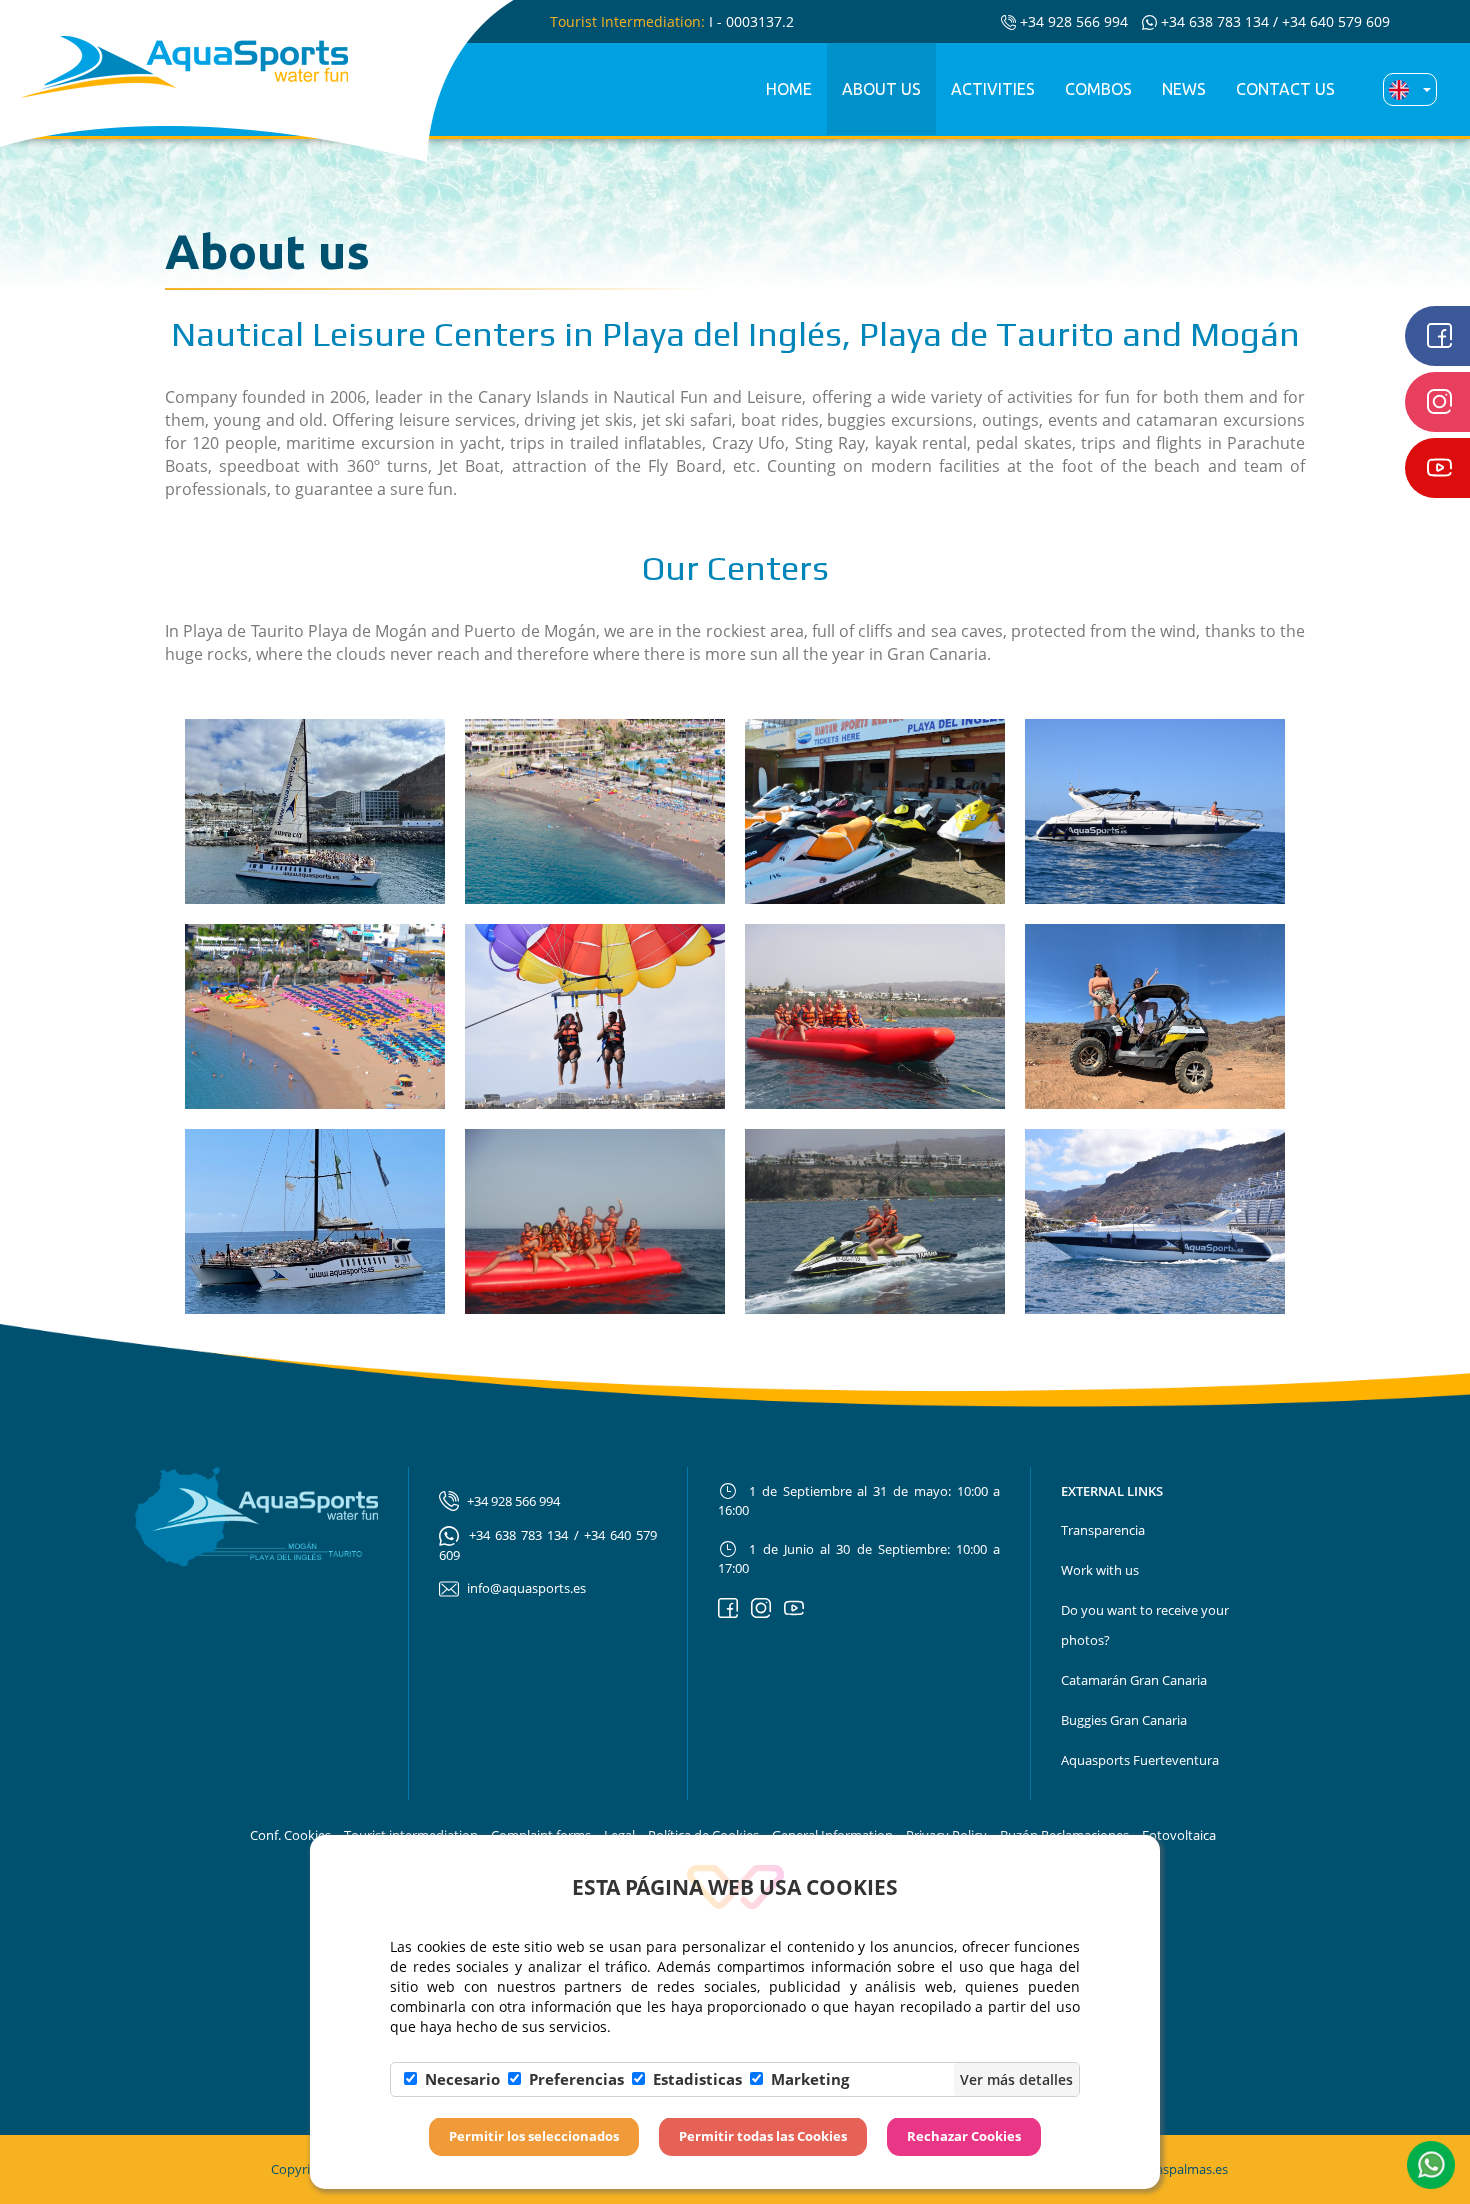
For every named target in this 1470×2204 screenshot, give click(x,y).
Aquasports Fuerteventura (1140, 1760)
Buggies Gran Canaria (1124, 1720)
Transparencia (1103, 1530)
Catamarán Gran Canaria (1134, 1680)
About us (881, 89)
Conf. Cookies (290, 1835)
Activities (993, 89)
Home (789, 89)
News (1184, 89)
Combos (1098, 89)
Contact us (1285, 89)
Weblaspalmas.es (1177, 2169)
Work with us (1100, 1570)
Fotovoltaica (1179, 1835)
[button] (1431, 2163)
